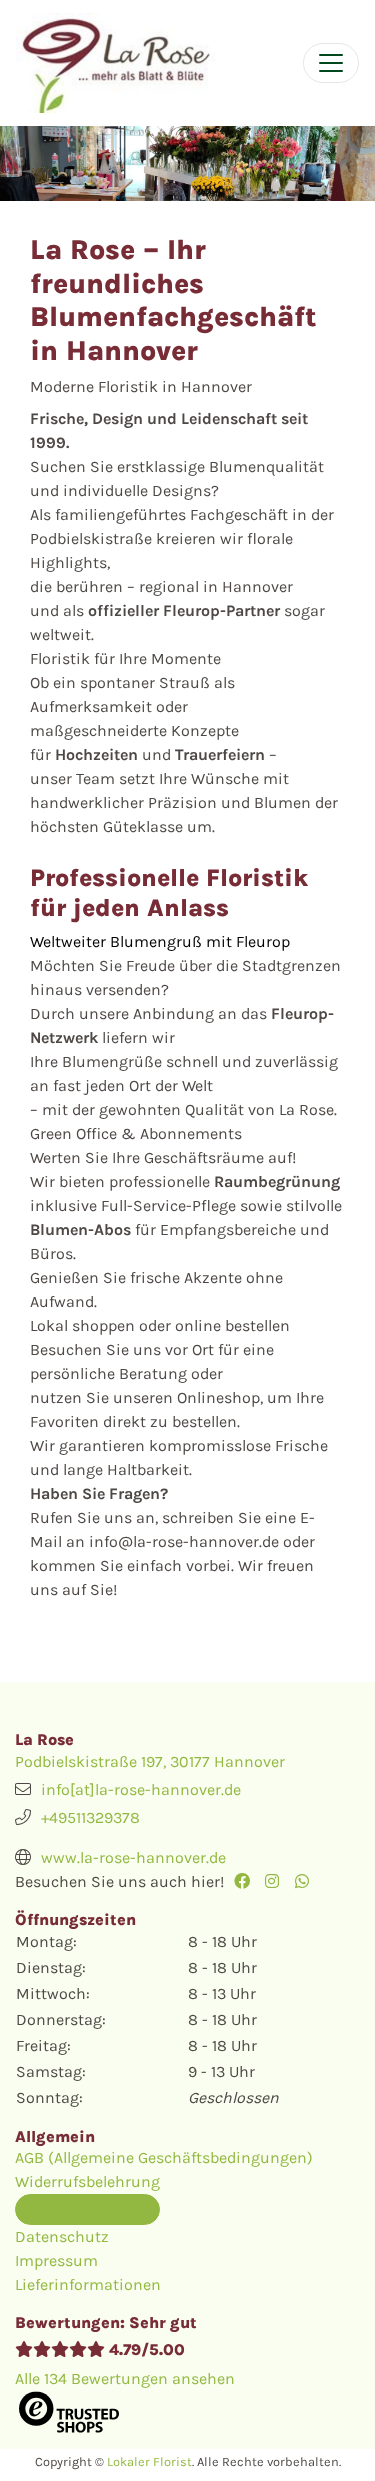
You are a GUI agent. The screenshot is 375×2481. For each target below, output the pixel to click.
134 (125, 2378)
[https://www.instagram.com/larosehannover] (277, 1881)
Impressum (56, 2260)
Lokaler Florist (149, 2461)
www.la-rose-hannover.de (133, 1857)
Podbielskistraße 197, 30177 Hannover (150, 1761)
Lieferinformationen (88, 2284)
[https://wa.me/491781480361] (307, 1881)
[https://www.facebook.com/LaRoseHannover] (246, 1881)
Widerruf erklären (87, 2208)
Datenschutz (62, 2236)
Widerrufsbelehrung (87, 2181)
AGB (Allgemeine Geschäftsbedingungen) (164, 2157)
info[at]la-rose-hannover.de (141, 1789)
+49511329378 (90, 1817)
